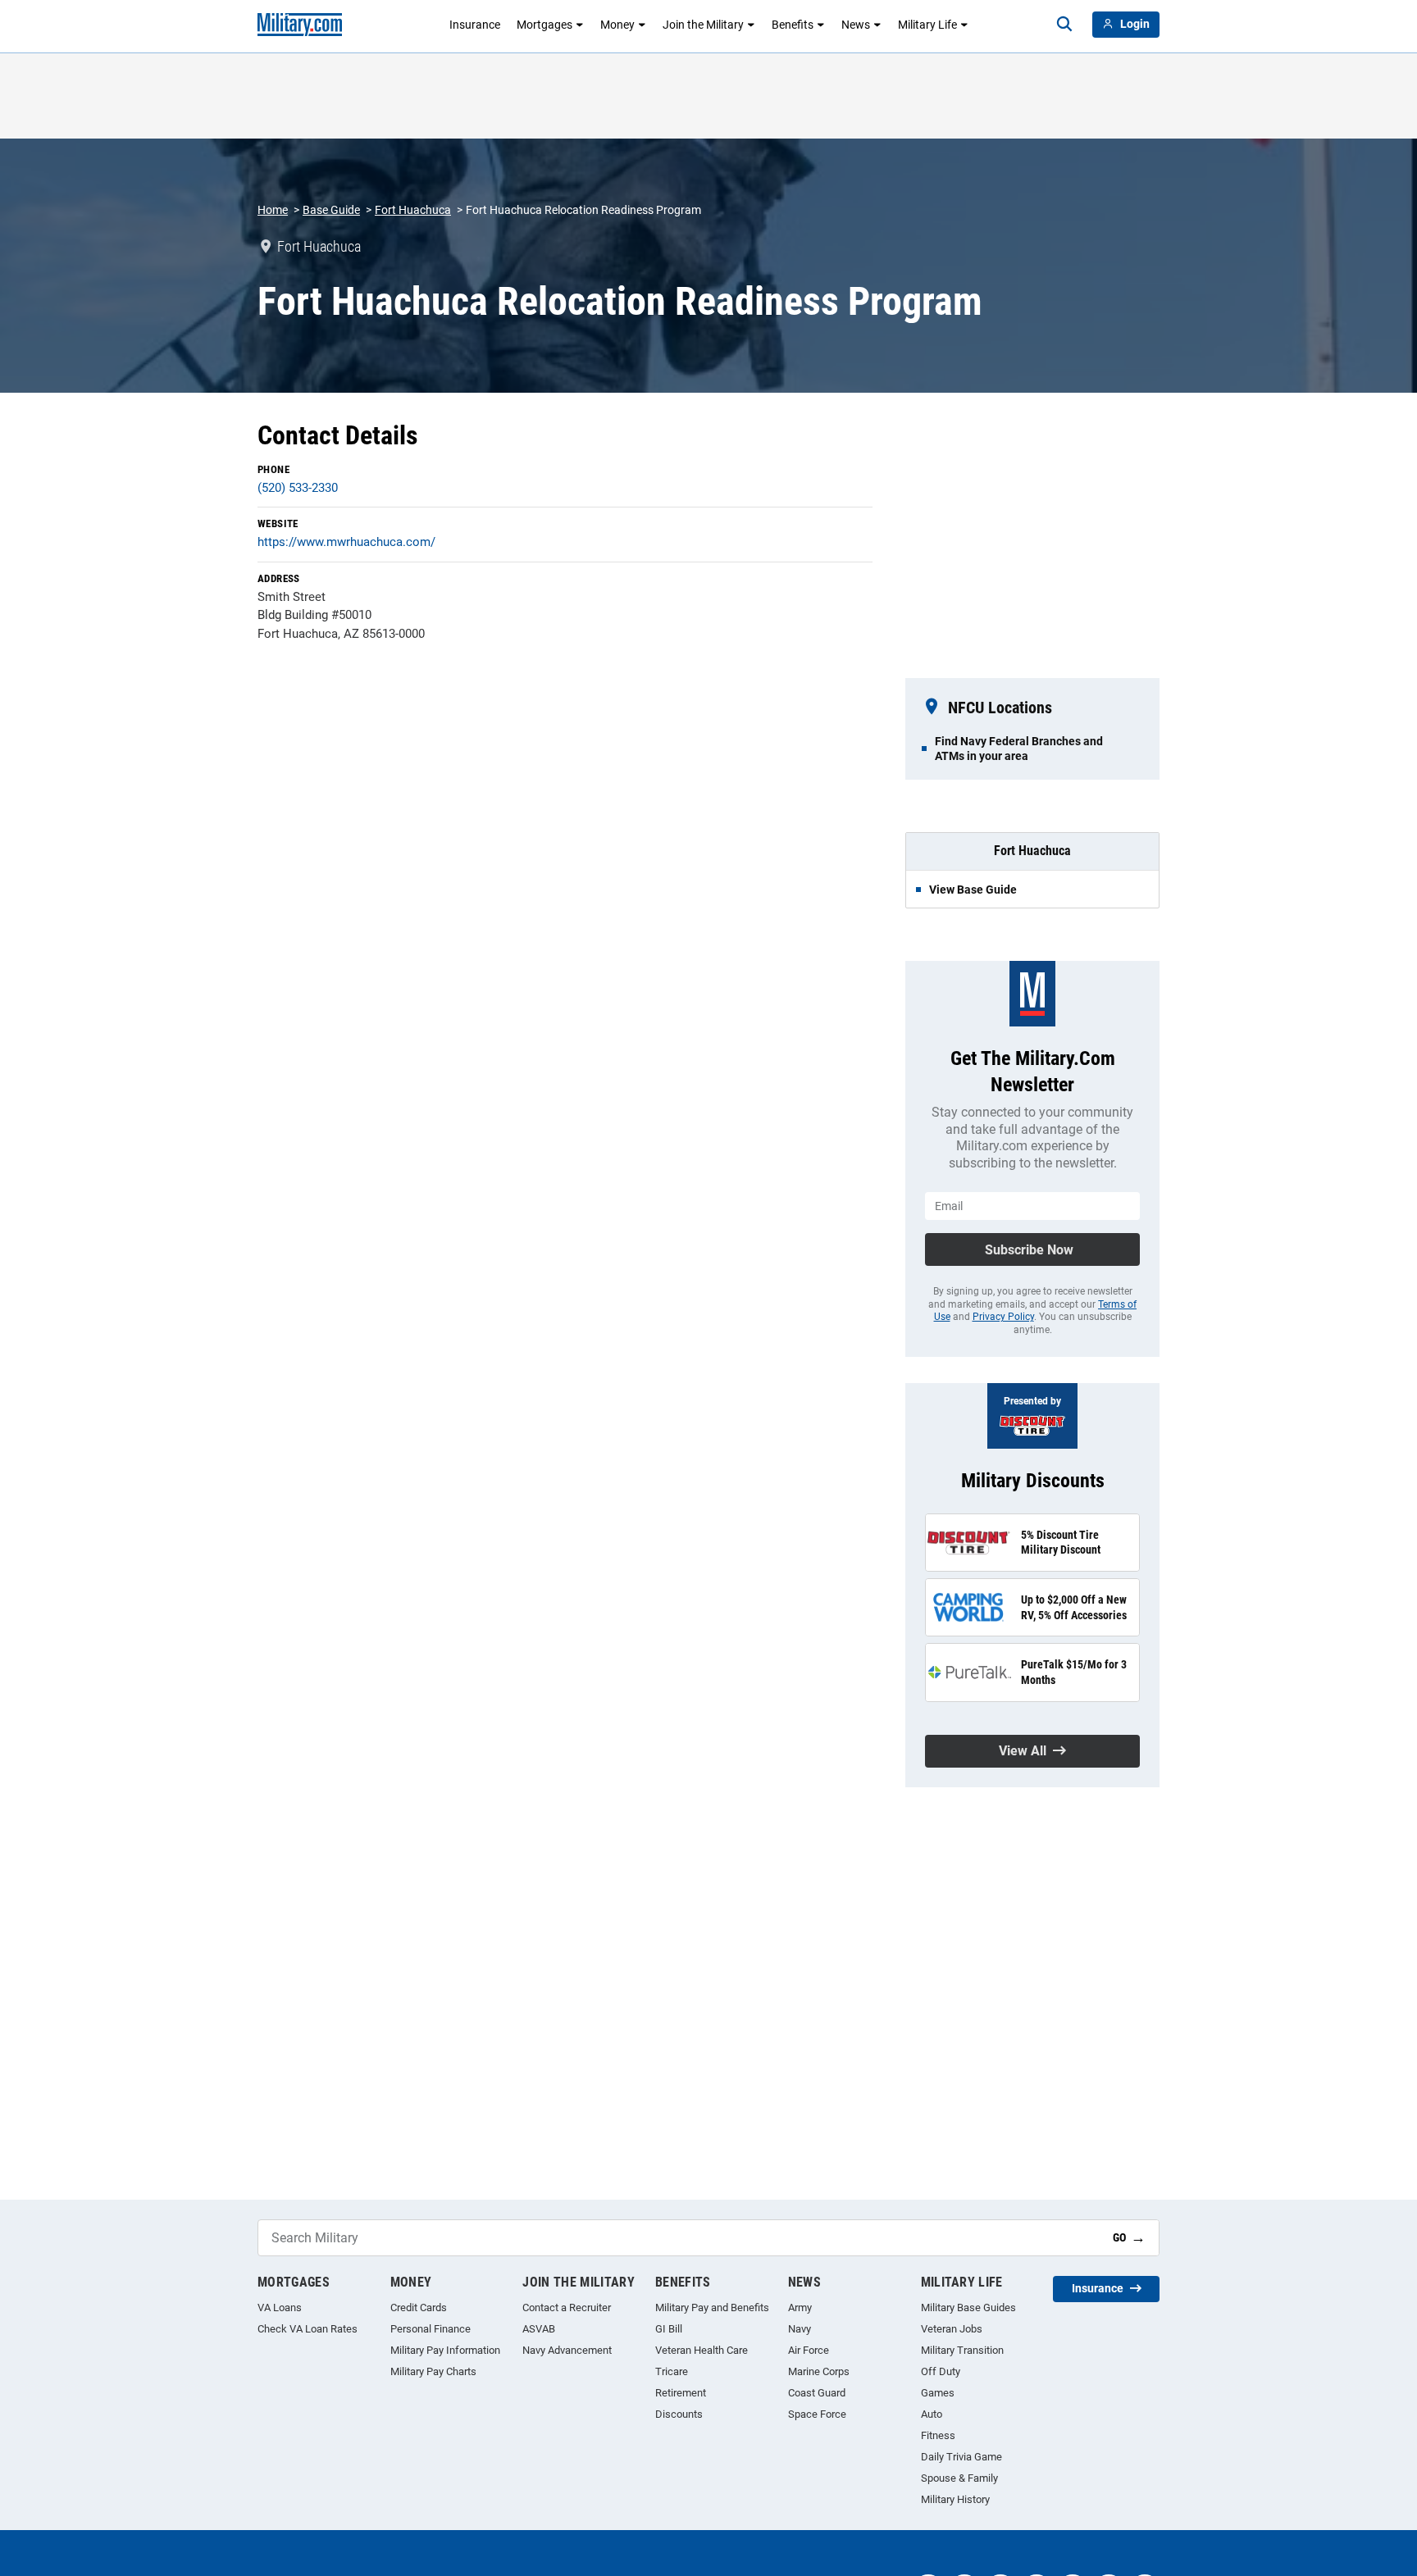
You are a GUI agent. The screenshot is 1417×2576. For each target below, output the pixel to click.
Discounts (679, 2414)
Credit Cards (419, 2307)
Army (800, 2307)
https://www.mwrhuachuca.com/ (346, 542)
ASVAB (539, 2329)
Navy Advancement (567, 2350)
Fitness (938, 2435)
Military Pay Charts (433, 2371)
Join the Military (703, 25)
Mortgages (544, 25)
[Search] (1064, 25)
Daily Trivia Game (961, 2457)
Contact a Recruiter (567, 2307)
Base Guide (331, 210)
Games (938, 2393)
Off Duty (941, 2371)
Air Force (809, 2350)
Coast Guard (817, 2393)
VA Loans (280, 2307)
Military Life (927, 25)
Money (617, 25)
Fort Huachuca (413, 210)
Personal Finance (431, 2329)
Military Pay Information (445, 2350)
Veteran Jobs (952, 2329)
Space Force (817, 2414)
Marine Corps (819, 2371)
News (856, 25)
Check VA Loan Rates (308, 2329)
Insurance (475, 25)
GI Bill (669, 2329)
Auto (932, 2414)
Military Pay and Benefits (712, 2307)
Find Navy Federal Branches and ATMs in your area (1019, 749)
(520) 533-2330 (298, 488)
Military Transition (962, 2350)
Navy (800, 2329)
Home (273, 210)
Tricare (672, 2371)
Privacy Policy (1003, 1317)
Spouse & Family (959, 2478)
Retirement (681, 2393)
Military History (955, 2499)
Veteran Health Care (702, 2350)
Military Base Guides (968, 2307)
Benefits (793, 25)
